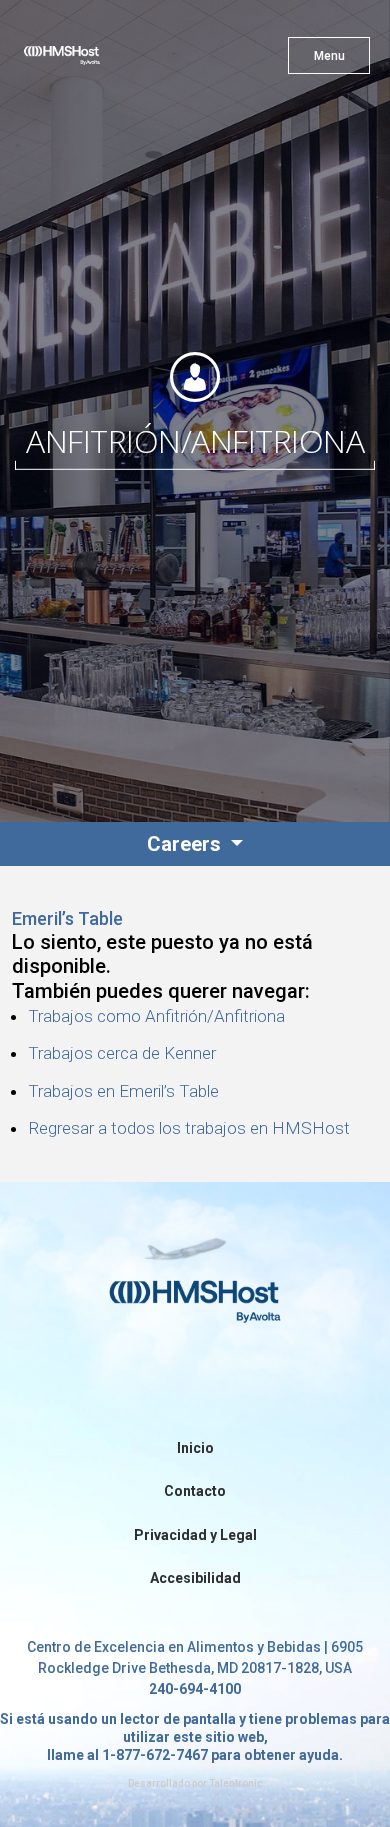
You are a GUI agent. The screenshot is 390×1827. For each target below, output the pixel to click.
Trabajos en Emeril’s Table (123, 1091)
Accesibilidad (195, 1578)
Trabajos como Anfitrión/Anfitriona (156, 1016)
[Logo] (97, 60)
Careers (186, 844)
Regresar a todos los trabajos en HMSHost (189, 1128)
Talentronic (236, 1783)
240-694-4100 (195, 1689)
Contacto (195, 1491)
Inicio (195, 1448)
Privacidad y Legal (195, 1535)
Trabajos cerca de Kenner (122, 1053)
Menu (329, 56)
